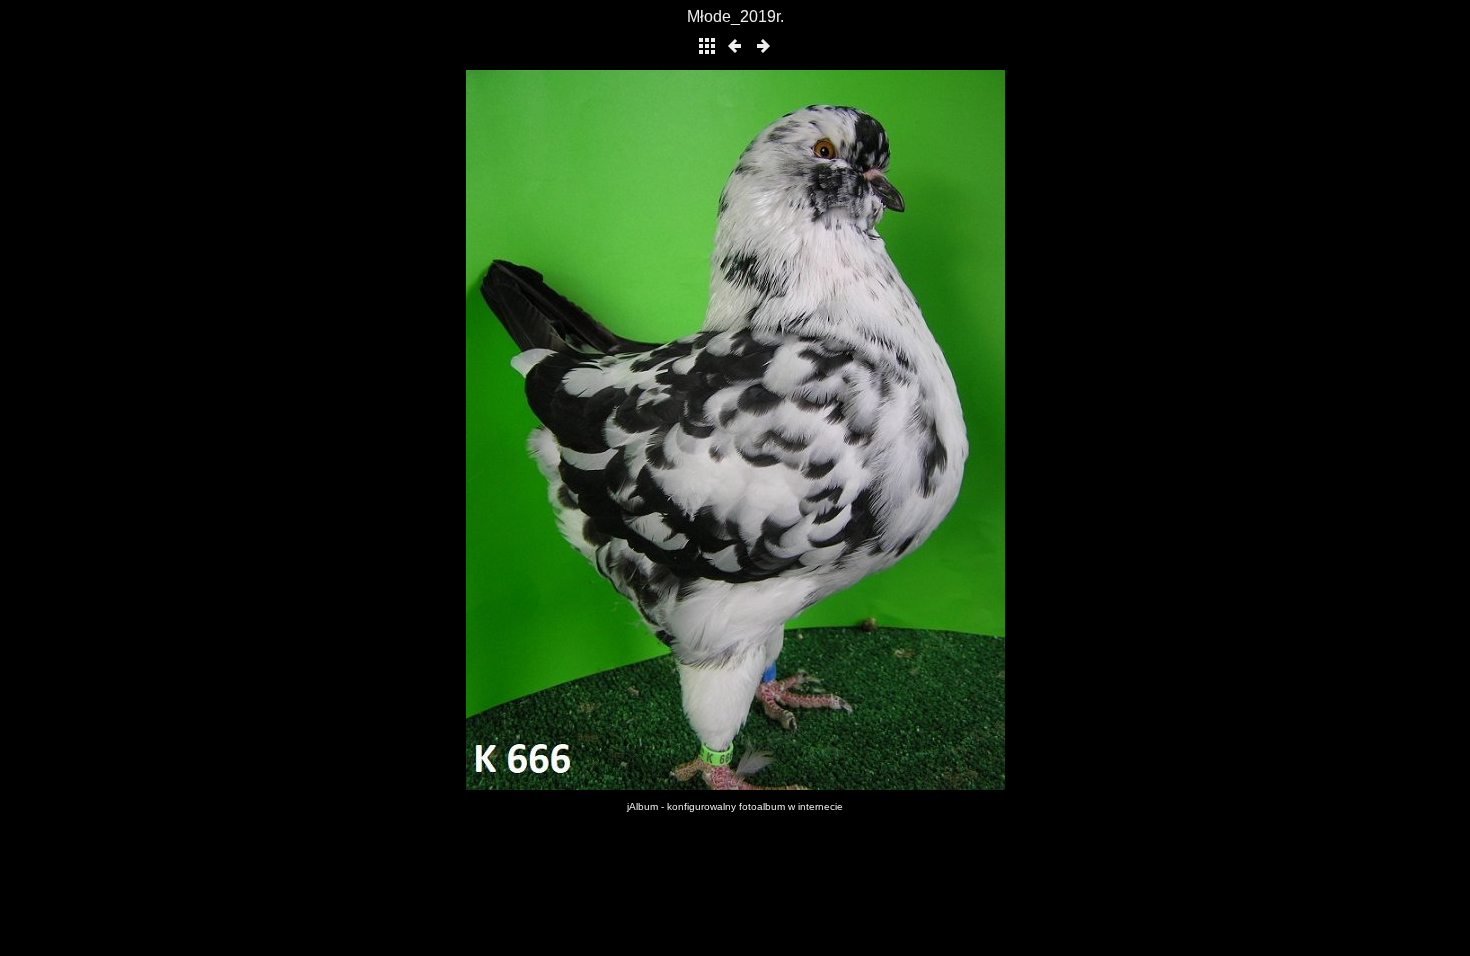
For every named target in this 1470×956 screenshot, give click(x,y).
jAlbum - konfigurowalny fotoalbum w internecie (735, 806)
